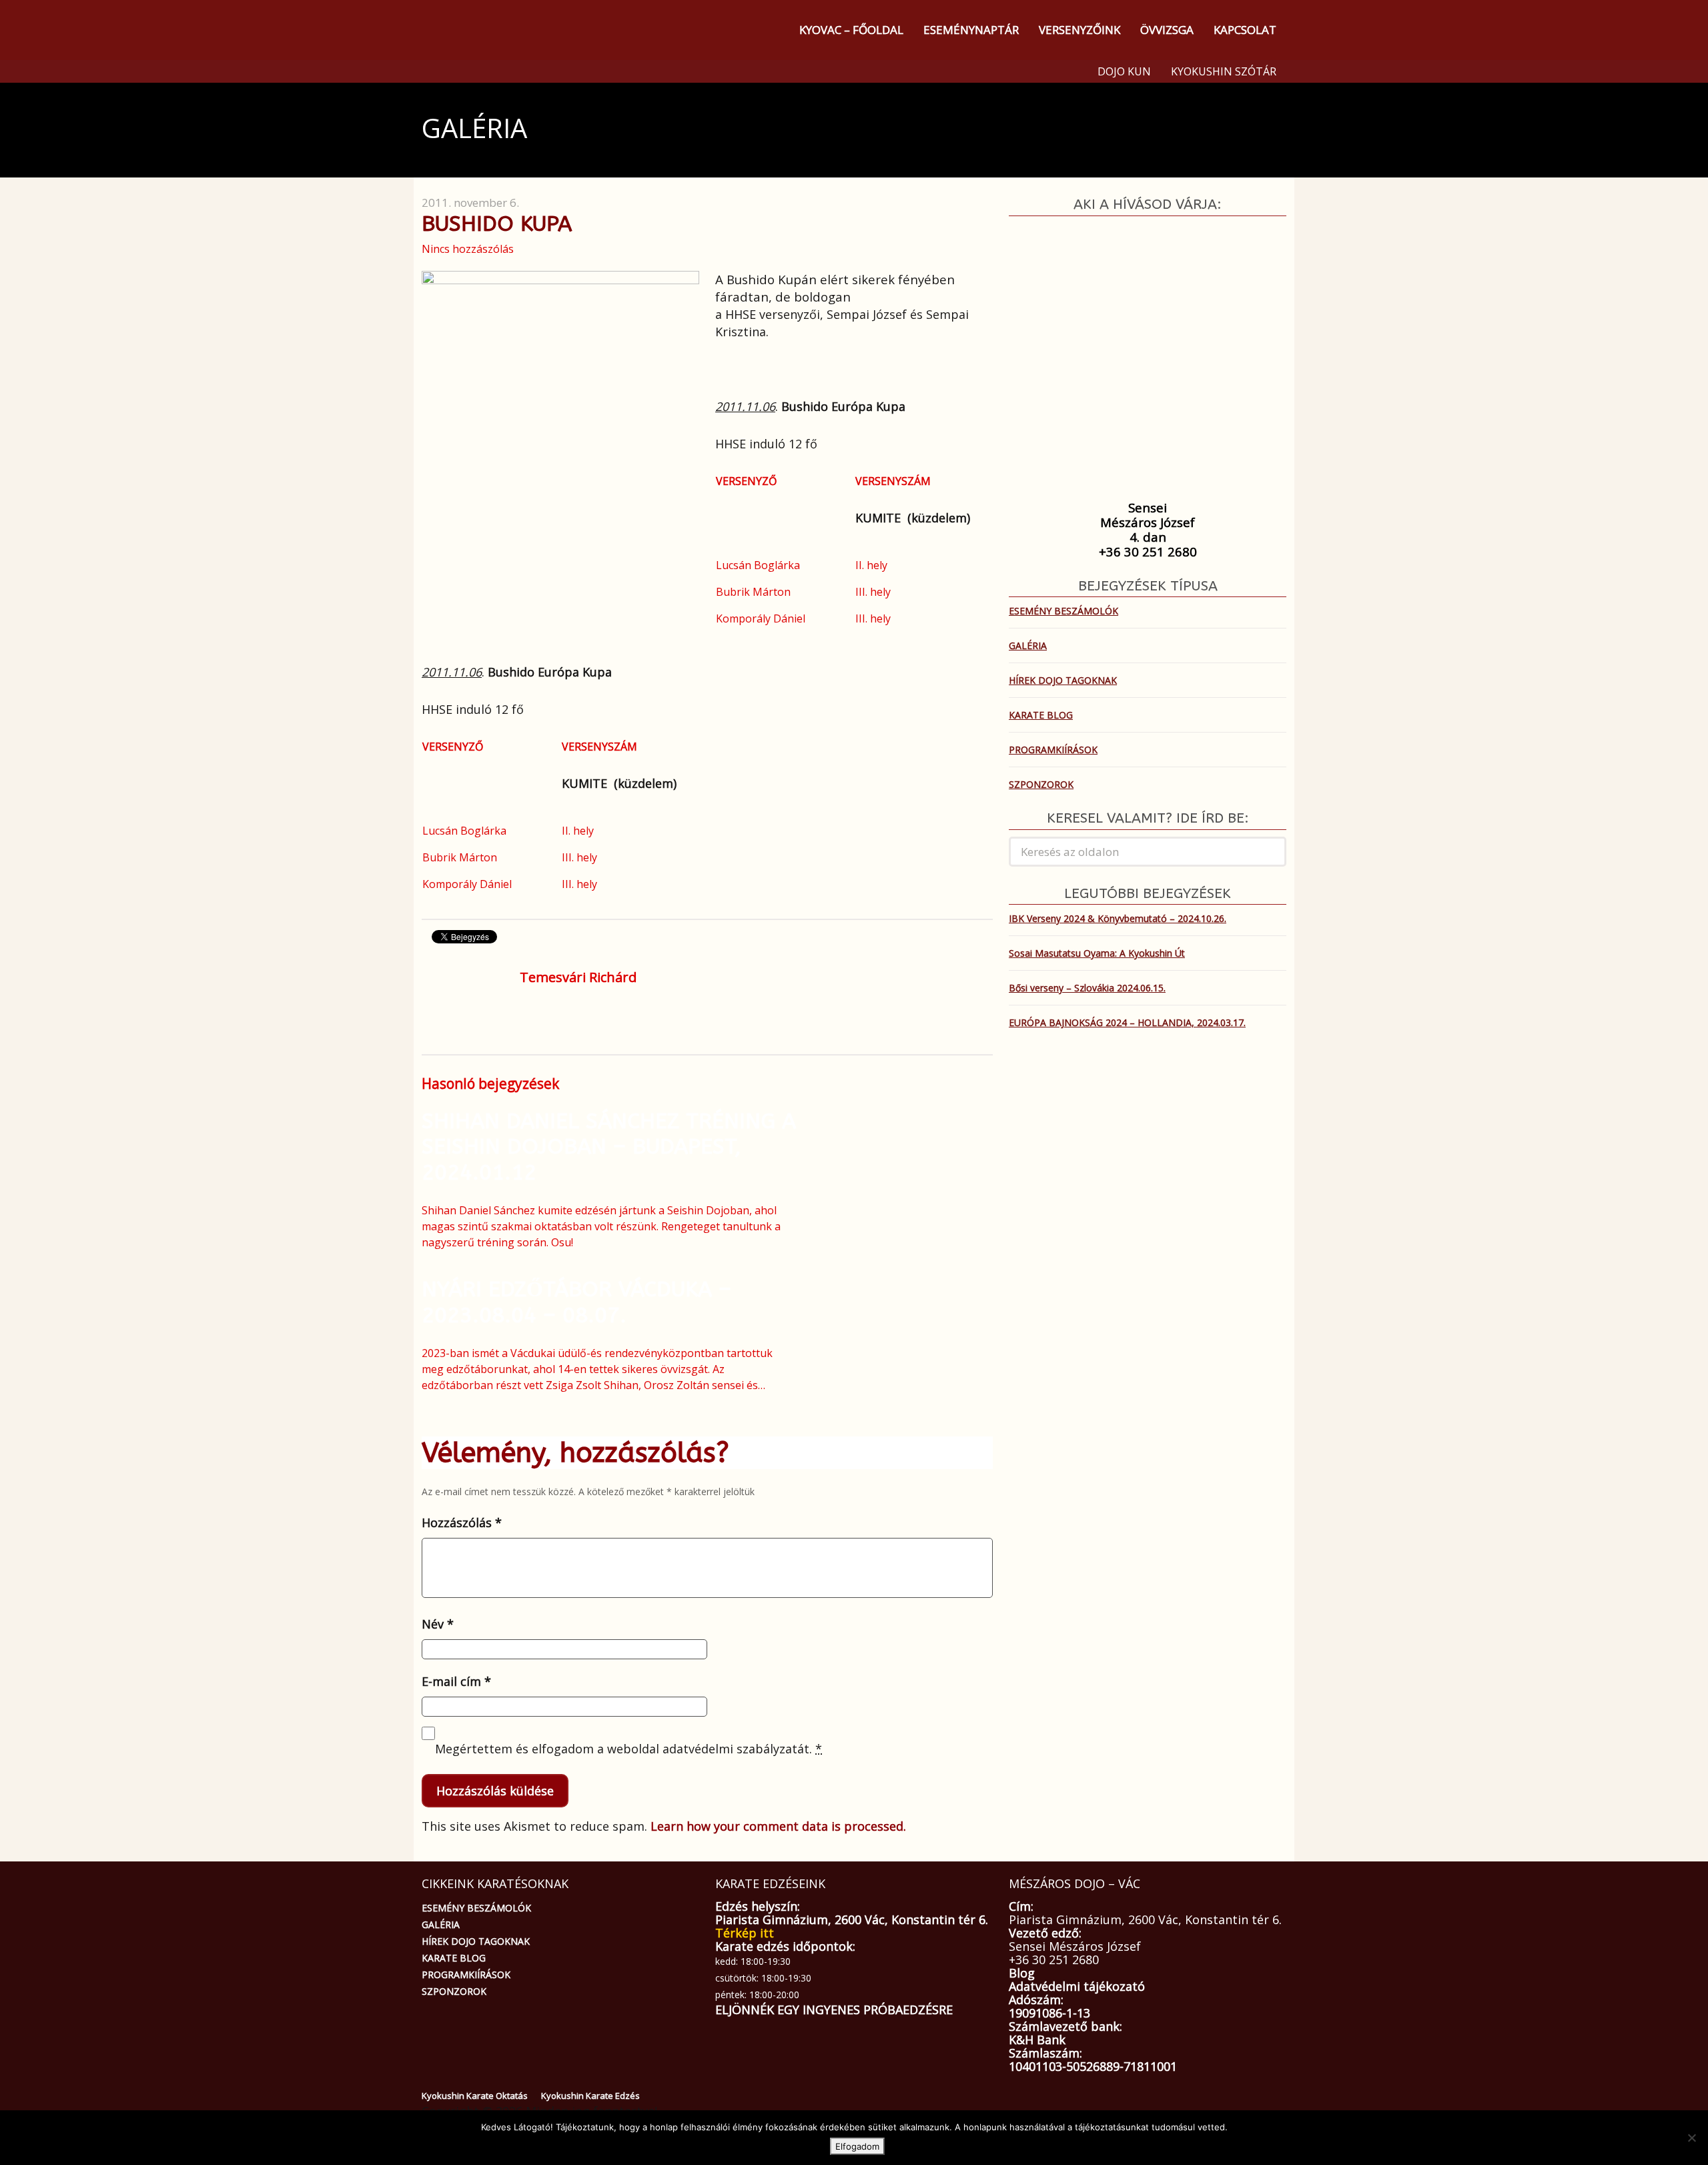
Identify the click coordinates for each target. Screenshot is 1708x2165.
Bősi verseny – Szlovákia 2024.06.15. (1087, 988)
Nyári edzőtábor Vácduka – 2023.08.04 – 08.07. (576, 1302)
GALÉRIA (1028, 645)
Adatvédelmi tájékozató (1077, 1986)
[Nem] (1691, 2138)
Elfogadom (857, 2146)
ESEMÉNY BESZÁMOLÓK (1063, 611)
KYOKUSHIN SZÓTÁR (1224, 71)
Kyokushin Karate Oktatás (475, 2096)
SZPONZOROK (1041, 784)
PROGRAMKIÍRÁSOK (1053, 750)
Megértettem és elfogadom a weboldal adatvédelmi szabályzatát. (628, 1749)
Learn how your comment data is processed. (778, 1826)
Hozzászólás (462, 1523)
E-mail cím (456, 1681)
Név (438, 1624)
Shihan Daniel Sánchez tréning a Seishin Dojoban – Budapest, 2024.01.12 (609, 1147)
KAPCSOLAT (1245, 30)
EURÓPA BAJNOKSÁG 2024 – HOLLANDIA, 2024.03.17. (1127, 1022)
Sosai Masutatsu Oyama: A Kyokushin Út (1097, 953)
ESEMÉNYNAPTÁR (971, 30)
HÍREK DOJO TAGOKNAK (1063, 680)
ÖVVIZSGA (1167, 30)
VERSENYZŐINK (1080, 30)
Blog (1022, 1973)
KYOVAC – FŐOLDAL (851, 30)
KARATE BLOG (1041, 715)
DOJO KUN (1124, 71)
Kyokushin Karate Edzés (590, 2096)
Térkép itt (745, 1933)
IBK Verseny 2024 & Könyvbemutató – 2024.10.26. (1118, 918)
